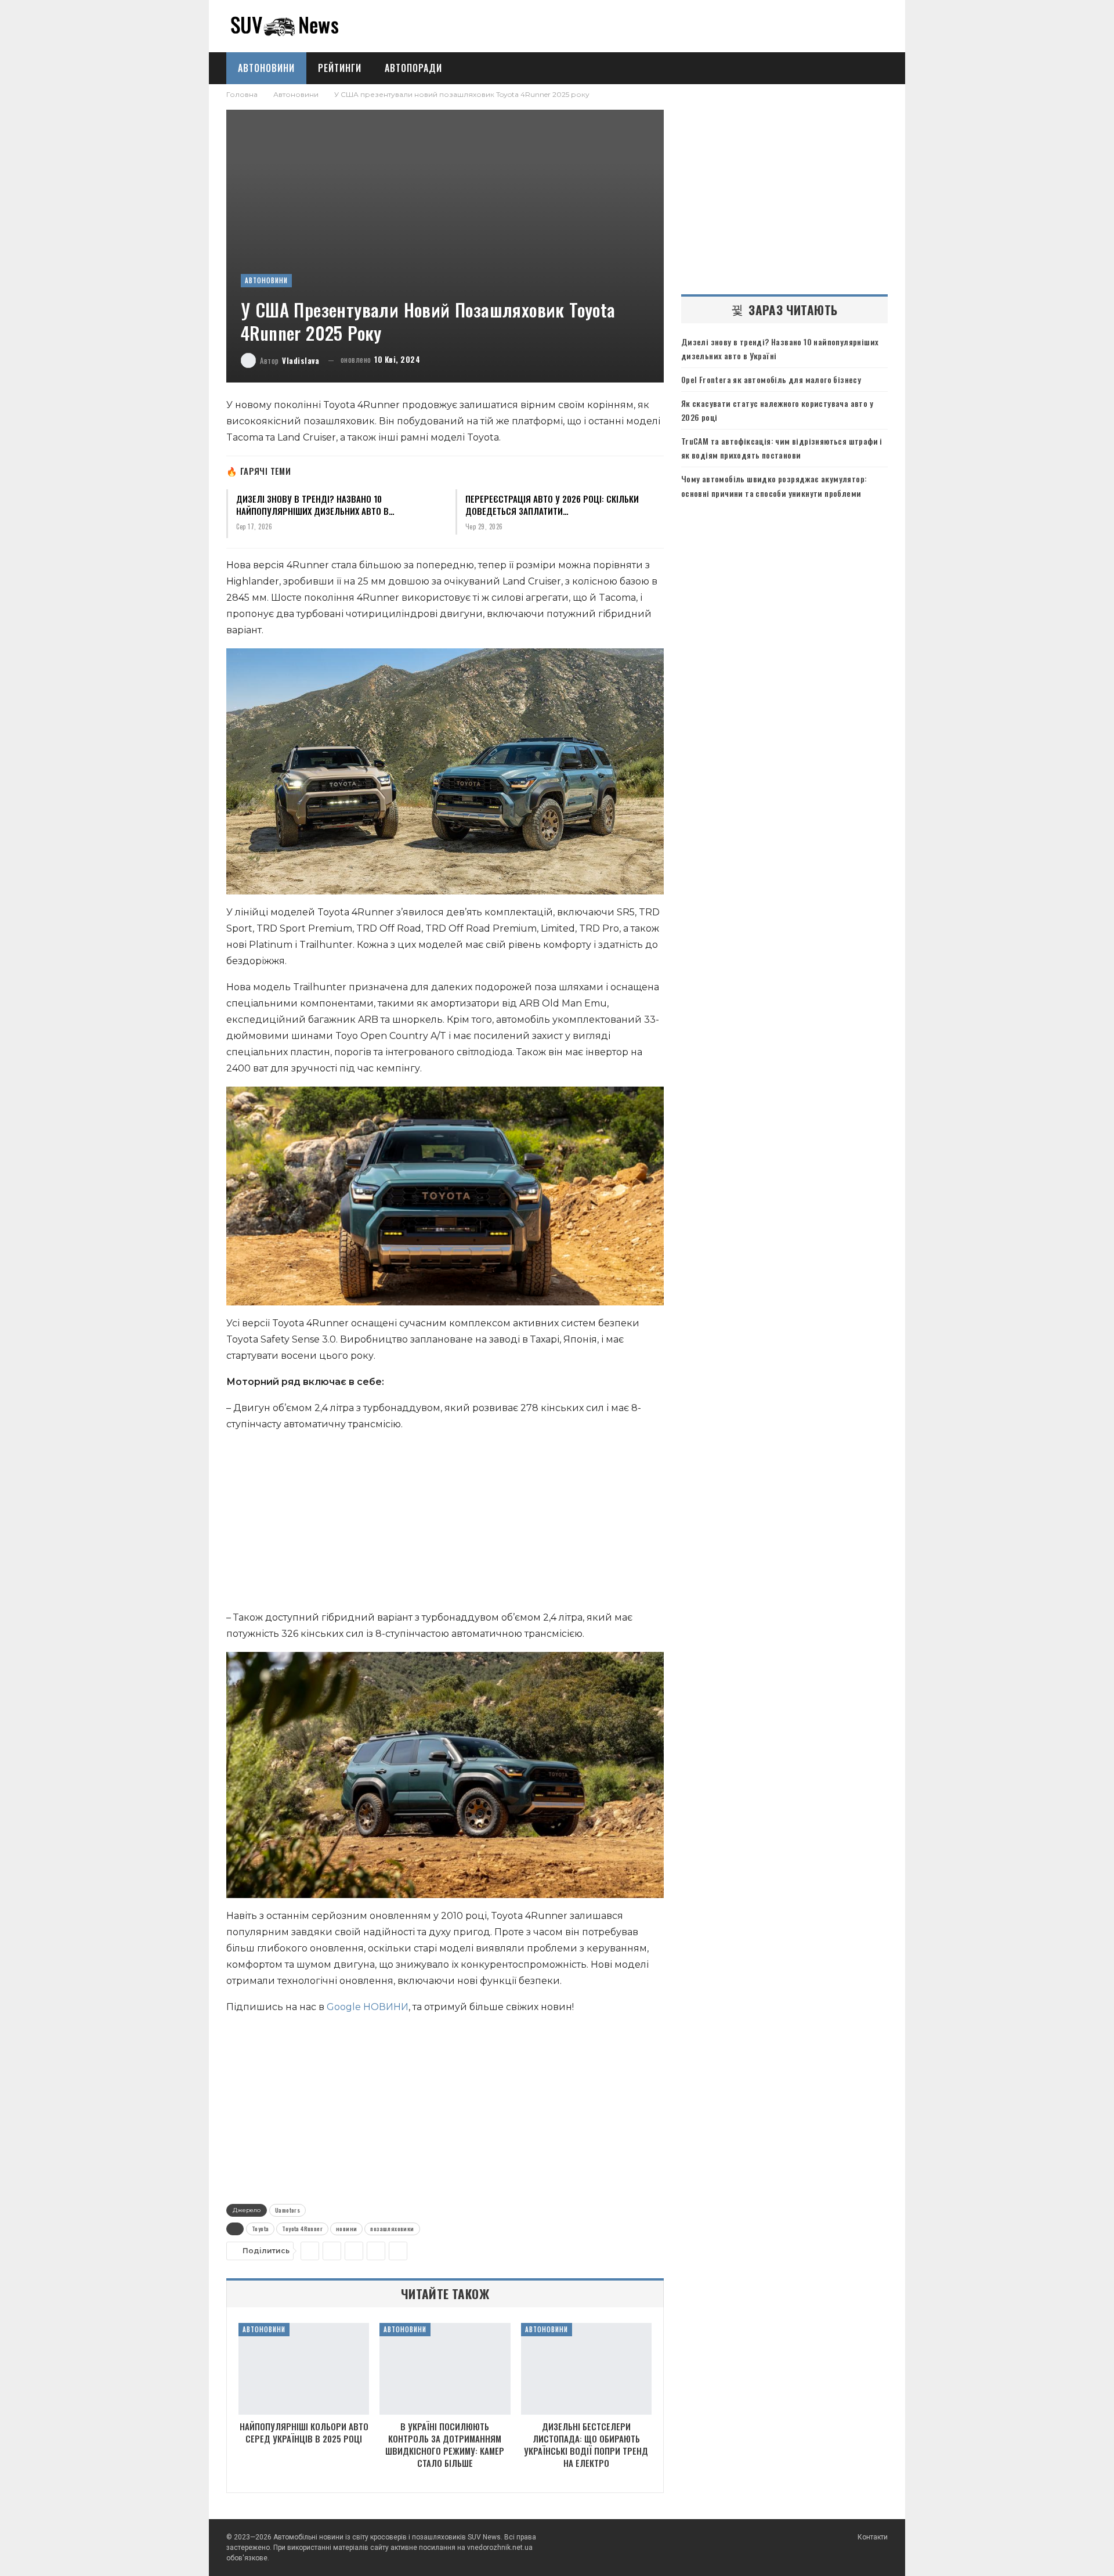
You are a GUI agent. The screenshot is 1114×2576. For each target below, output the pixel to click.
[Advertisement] (445, 1524)
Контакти (873, 2537)
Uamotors (287, 2210)
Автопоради (413, 68)
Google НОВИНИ (368, 2007)
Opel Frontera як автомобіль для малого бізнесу (771, 379)
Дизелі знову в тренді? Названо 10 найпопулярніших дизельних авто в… (315, 505)
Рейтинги (340, 68)
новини (346, 2229)
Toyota (260, 2229)
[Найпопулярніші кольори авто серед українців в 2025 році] (304, 2369)
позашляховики (392, 2229)
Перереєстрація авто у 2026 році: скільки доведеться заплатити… (552, 505)
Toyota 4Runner (302, 2229)
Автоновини (266, 68)
